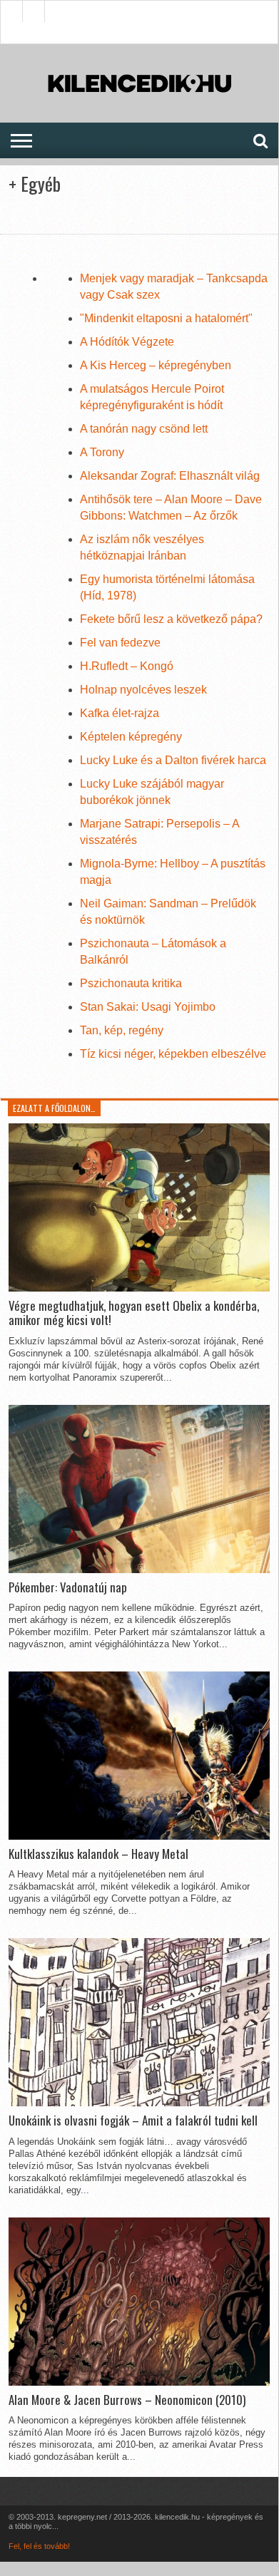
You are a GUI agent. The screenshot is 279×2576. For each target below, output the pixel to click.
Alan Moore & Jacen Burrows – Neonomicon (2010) (127, 2400)
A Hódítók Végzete (127, 342)
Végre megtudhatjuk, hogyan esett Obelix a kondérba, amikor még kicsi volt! (134, 1313)
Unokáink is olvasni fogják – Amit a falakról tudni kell (133, 2121)
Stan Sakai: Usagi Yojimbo (148, 1007)
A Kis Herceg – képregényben (156, 365)
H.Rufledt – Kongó (127, 666)
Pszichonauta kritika (131, 983)
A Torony (102, 452)
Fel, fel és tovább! (39, 2546)
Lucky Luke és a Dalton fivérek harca (173, 760)
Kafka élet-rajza (120, 713)
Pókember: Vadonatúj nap (68, 1587)
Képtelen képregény (131, 737)
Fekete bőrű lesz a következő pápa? (171, 619)
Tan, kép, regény (122, 1030)
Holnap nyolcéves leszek (143, 690)
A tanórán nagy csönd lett (144, 429)
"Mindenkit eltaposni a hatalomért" (166, 318)
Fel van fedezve (120, 643)
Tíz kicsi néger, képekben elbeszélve (173, 1054)
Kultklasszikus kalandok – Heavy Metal (98, 1854)
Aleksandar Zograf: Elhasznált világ (170, 476)
